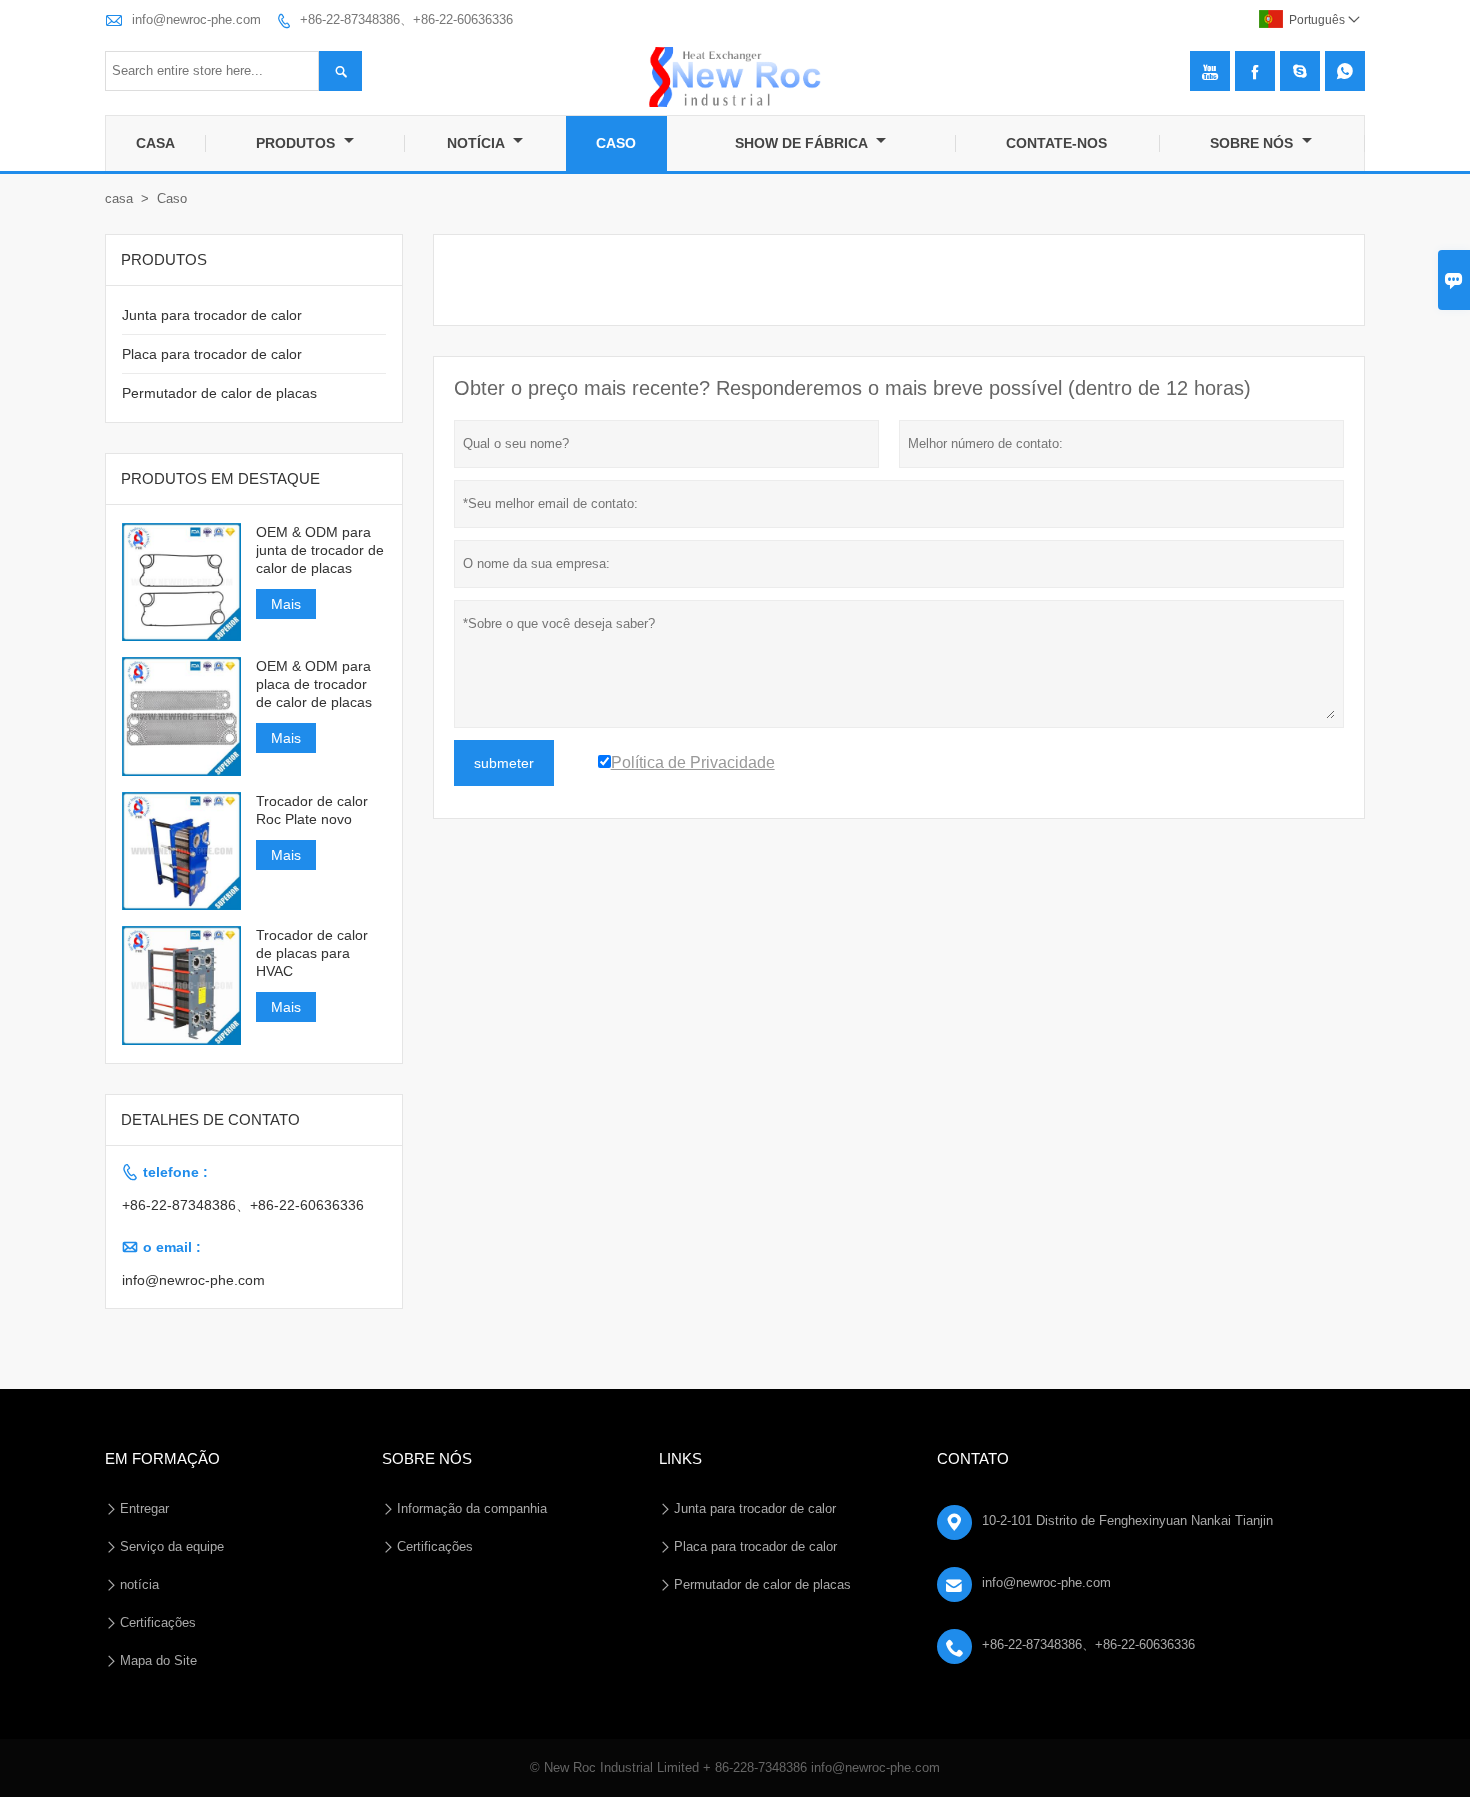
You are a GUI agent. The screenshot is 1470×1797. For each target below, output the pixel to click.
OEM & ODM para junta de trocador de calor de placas (320, 550)
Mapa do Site (158, 1660)
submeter (504, 763)
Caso (616, 143)
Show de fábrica (803, 143)
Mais (286, 604)
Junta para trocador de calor (212, 315)
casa (119, 198)
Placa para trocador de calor (212, 354)
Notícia (477, 143)
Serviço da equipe (172, 1546)
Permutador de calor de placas (219, 393)
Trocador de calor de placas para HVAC (312, 953)
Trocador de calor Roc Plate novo (312, 810)
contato (973, 1458)
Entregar (144, 1508)
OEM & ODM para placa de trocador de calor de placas (314, 684)
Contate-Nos (1056, 143)
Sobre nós (1253, 143)
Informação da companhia (472, 1508)
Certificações (158, 1622)
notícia (139, 1584)
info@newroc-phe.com (196, 19)
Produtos (297, 143)
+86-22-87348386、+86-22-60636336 (406, 19)
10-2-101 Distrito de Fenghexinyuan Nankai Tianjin (1127, 1520)
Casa (155, 143)
